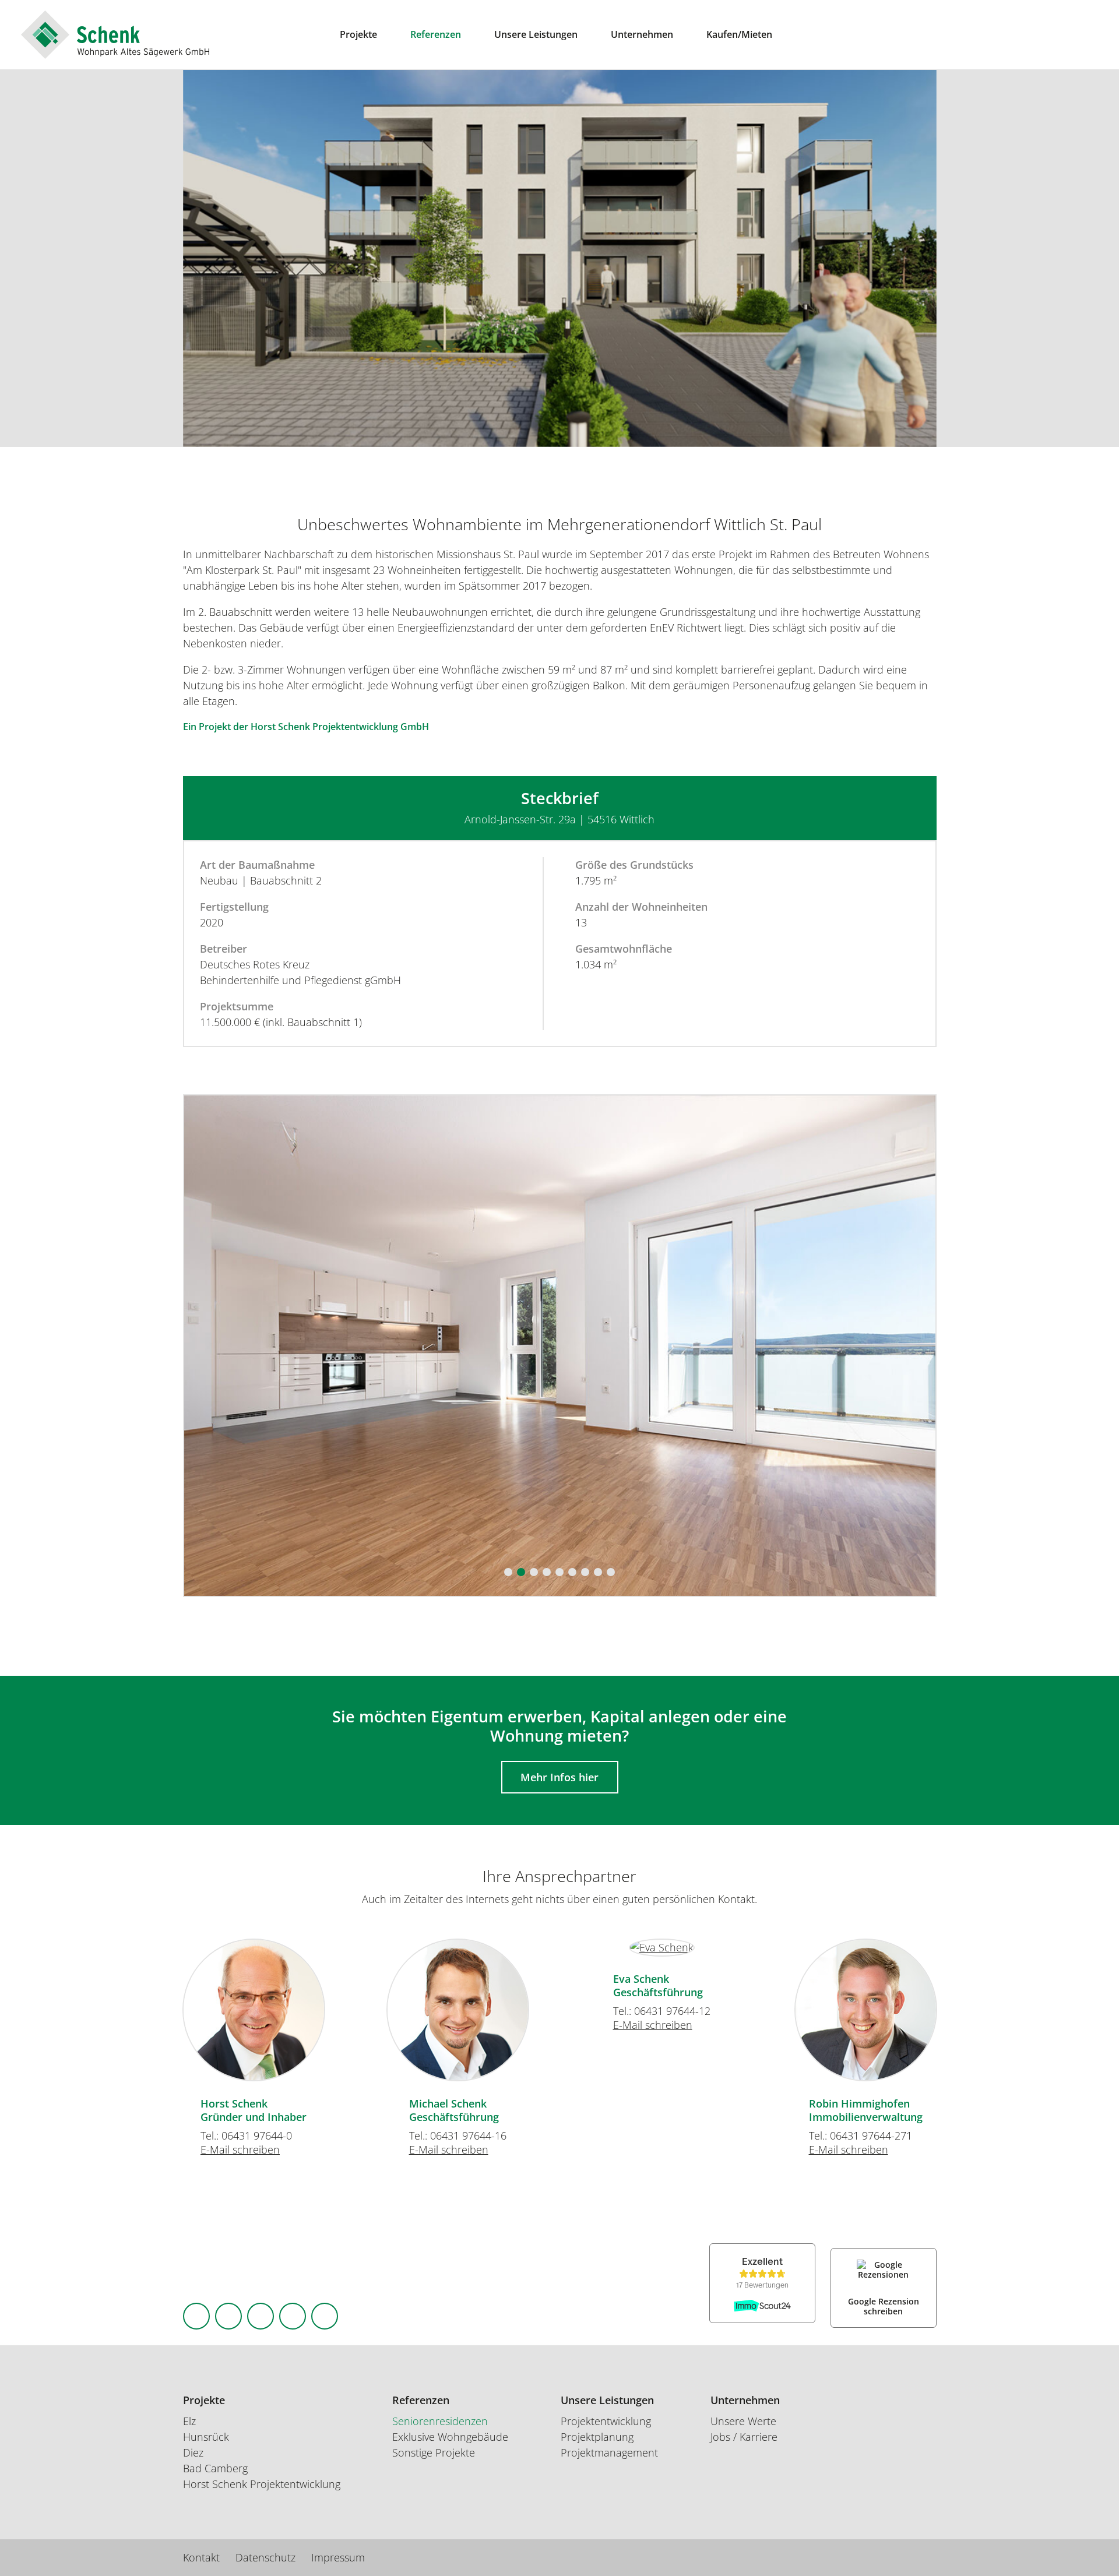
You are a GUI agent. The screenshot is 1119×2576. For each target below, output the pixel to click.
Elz (189, 2421)
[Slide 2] (521, 1572)
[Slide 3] (534, 1572)
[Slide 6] (572, 1572)
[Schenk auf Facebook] (196, 2316)
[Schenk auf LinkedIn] (261, 2316)
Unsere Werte (743, 2421)
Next (997, 2005)
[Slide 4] (547, 1572)
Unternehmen (642, 34)
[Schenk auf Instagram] (228, 2316)
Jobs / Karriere (744, 2437)
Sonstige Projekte (434, 2452)
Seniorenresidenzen (440, 2421)
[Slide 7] (585, 1572)
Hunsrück (206, 2437)
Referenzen (436, 34)
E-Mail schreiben (240, 2149)
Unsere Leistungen (536, 34)
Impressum (338, 2557)
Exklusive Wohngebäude (450, 2437)
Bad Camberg (215, 2468)
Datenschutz (265, 2557)
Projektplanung (597, 2437)
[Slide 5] (559, 1572)
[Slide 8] (598, 1572)
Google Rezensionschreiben (884, 2307)
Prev (122, 2005)
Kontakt (201, 2557)
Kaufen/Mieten (739, 34)
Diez (193, 2452)
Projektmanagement (609, 2452)
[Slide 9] (611, 1572)
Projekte (358, 34)
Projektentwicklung (606, 2421)
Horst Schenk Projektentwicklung (262, 2484)
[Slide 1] (508, 1572)
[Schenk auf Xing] (293, 2316)
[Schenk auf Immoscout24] (325, 2316)
